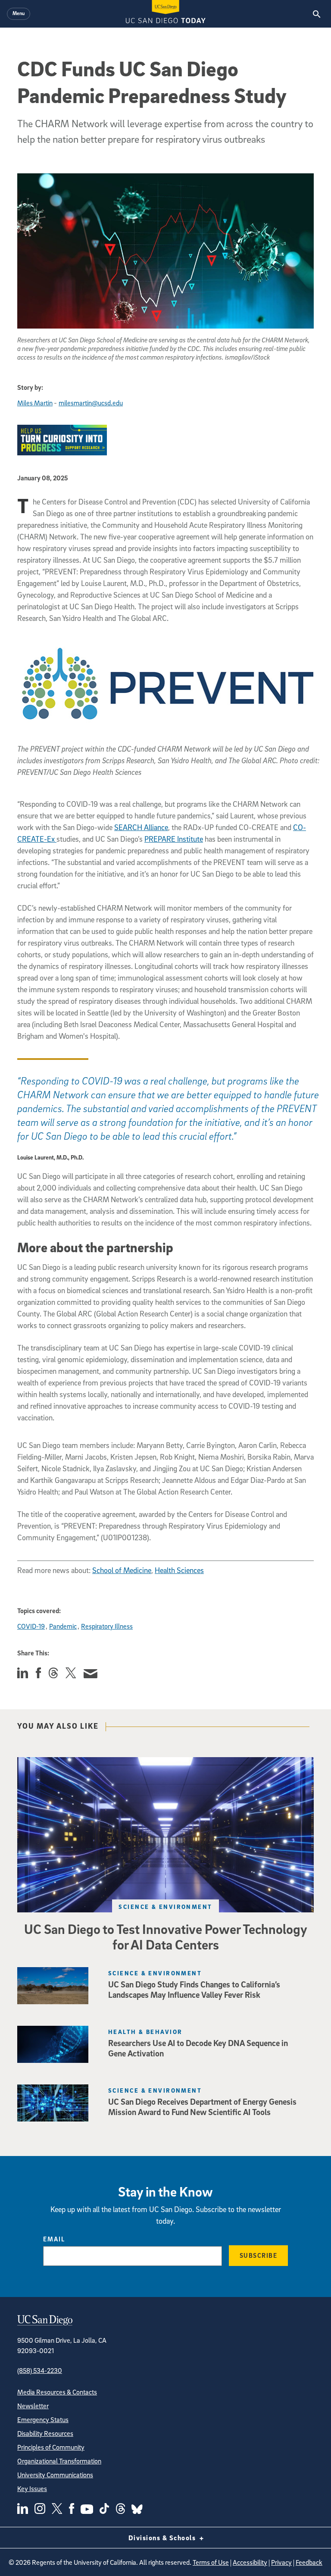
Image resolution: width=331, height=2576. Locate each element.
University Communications (55, 2475)
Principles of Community (51, 2447)
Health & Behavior (145, 2032)
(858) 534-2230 (40, 2370)
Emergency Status (43, 2419)
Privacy (281, 2562)
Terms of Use (211, 2562)
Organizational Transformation (59, 2461)
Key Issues (32, 2488)
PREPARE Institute (174, 839)
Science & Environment (165, 1907)
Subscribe (259, 2255)
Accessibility (250, 2562)
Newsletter (33, 2406)
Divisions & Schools (163, 2538)
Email (54, 2239)
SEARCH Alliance (141, 827)
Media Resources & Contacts (57, 2392)
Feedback (309, 2562)
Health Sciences (179, 1570)
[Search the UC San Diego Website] (317, 14)
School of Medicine (122, 1570)
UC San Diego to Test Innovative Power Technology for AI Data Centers (166, 1937)
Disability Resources (45, 2433)
